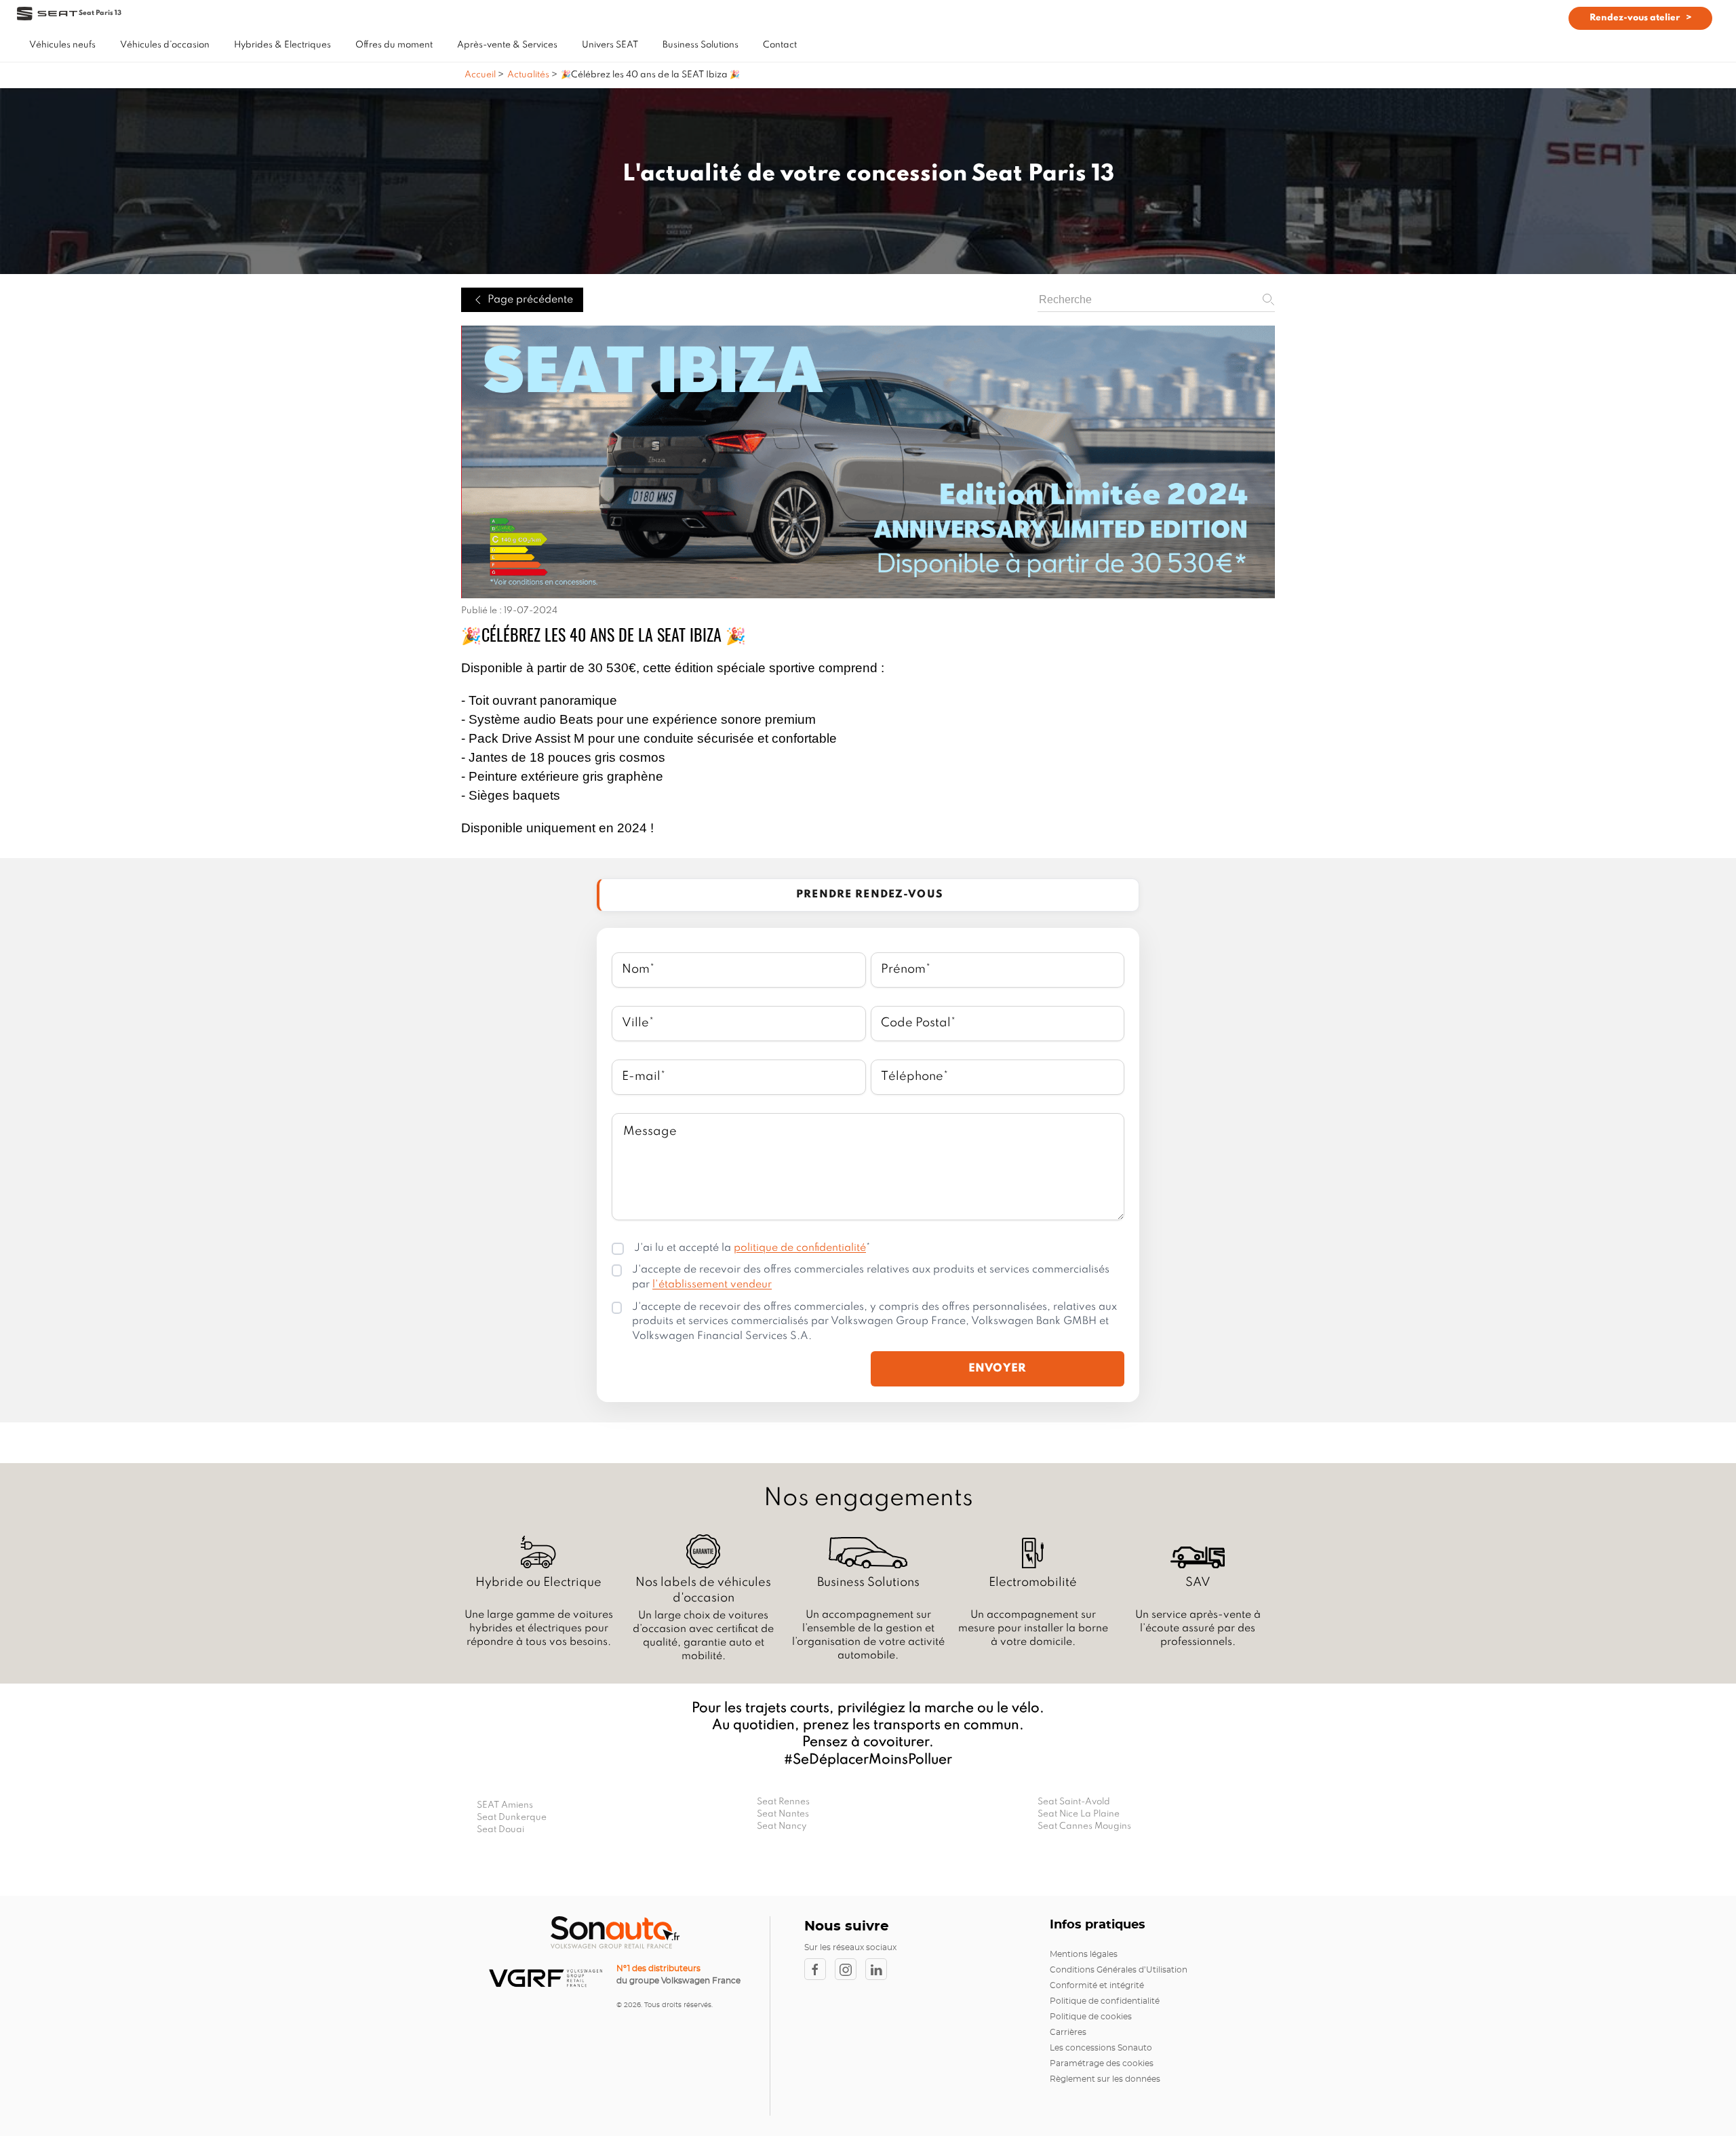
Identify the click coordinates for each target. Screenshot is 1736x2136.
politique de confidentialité (800, 1248)
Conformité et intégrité (1097, 1985)
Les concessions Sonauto (1101, 2048)
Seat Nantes (783, 1814)
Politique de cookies (1091, 2017)
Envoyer (998, 1368)
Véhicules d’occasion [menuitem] (165, 45)
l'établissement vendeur (712, 1285)
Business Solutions (868, 1582)
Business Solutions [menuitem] (701, 45)
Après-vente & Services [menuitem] (507, 45)
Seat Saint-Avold (1074, 1802)
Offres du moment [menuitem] (394, 45)
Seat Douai (500, 1830)
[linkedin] (880, 1969)
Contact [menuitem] (780, 45)
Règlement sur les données (1105, 2079)
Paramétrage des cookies (1102, 2063)
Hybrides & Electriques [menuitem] (282, 45)
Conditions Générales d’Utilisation (1119, 1970)
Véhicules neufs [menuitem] (62, 45)
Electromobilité (1033, 1582)
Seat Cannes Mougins (1084, 1826)
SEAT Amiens (505, 1805)
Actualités (528, 75)
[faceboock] (820, 1969)
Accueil (481, 75)
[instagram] (850, 1969)
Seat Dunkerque (512, 1818)
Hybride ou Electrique (538, 1582)
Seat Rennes (783, 1802)
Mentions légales (1084, 1954)
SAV (1198, 1582)
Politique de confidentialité (1105, 2001)
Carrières (1068, 2032)
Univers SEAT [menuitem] (610, 45)
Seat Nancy (782, 1826)
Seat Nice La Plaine (1079, 1814)
